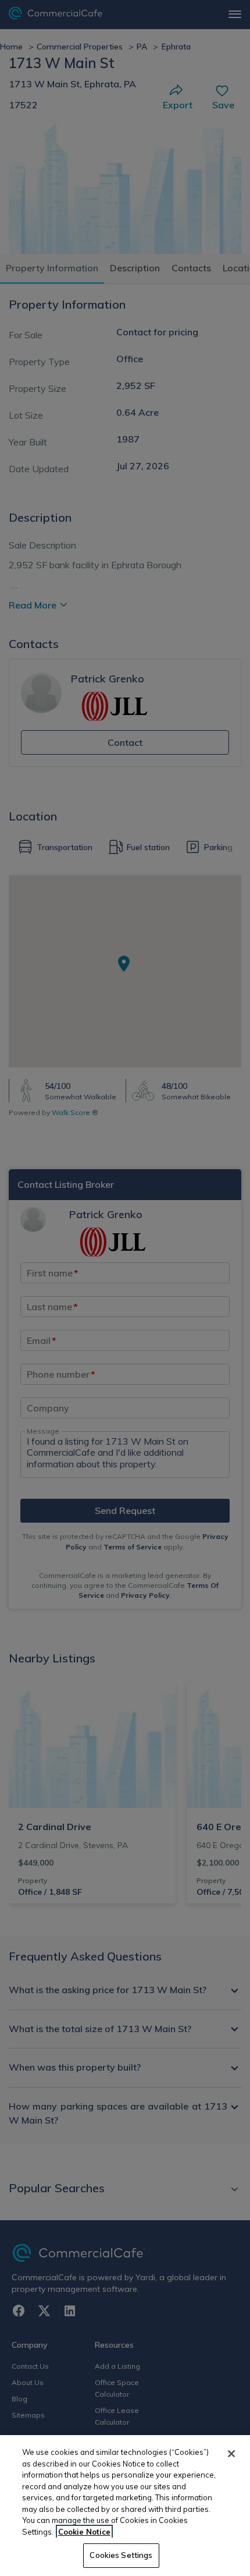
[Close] (231, 2454)
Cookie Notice (84, 2532)
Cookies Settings (121, 2555)
